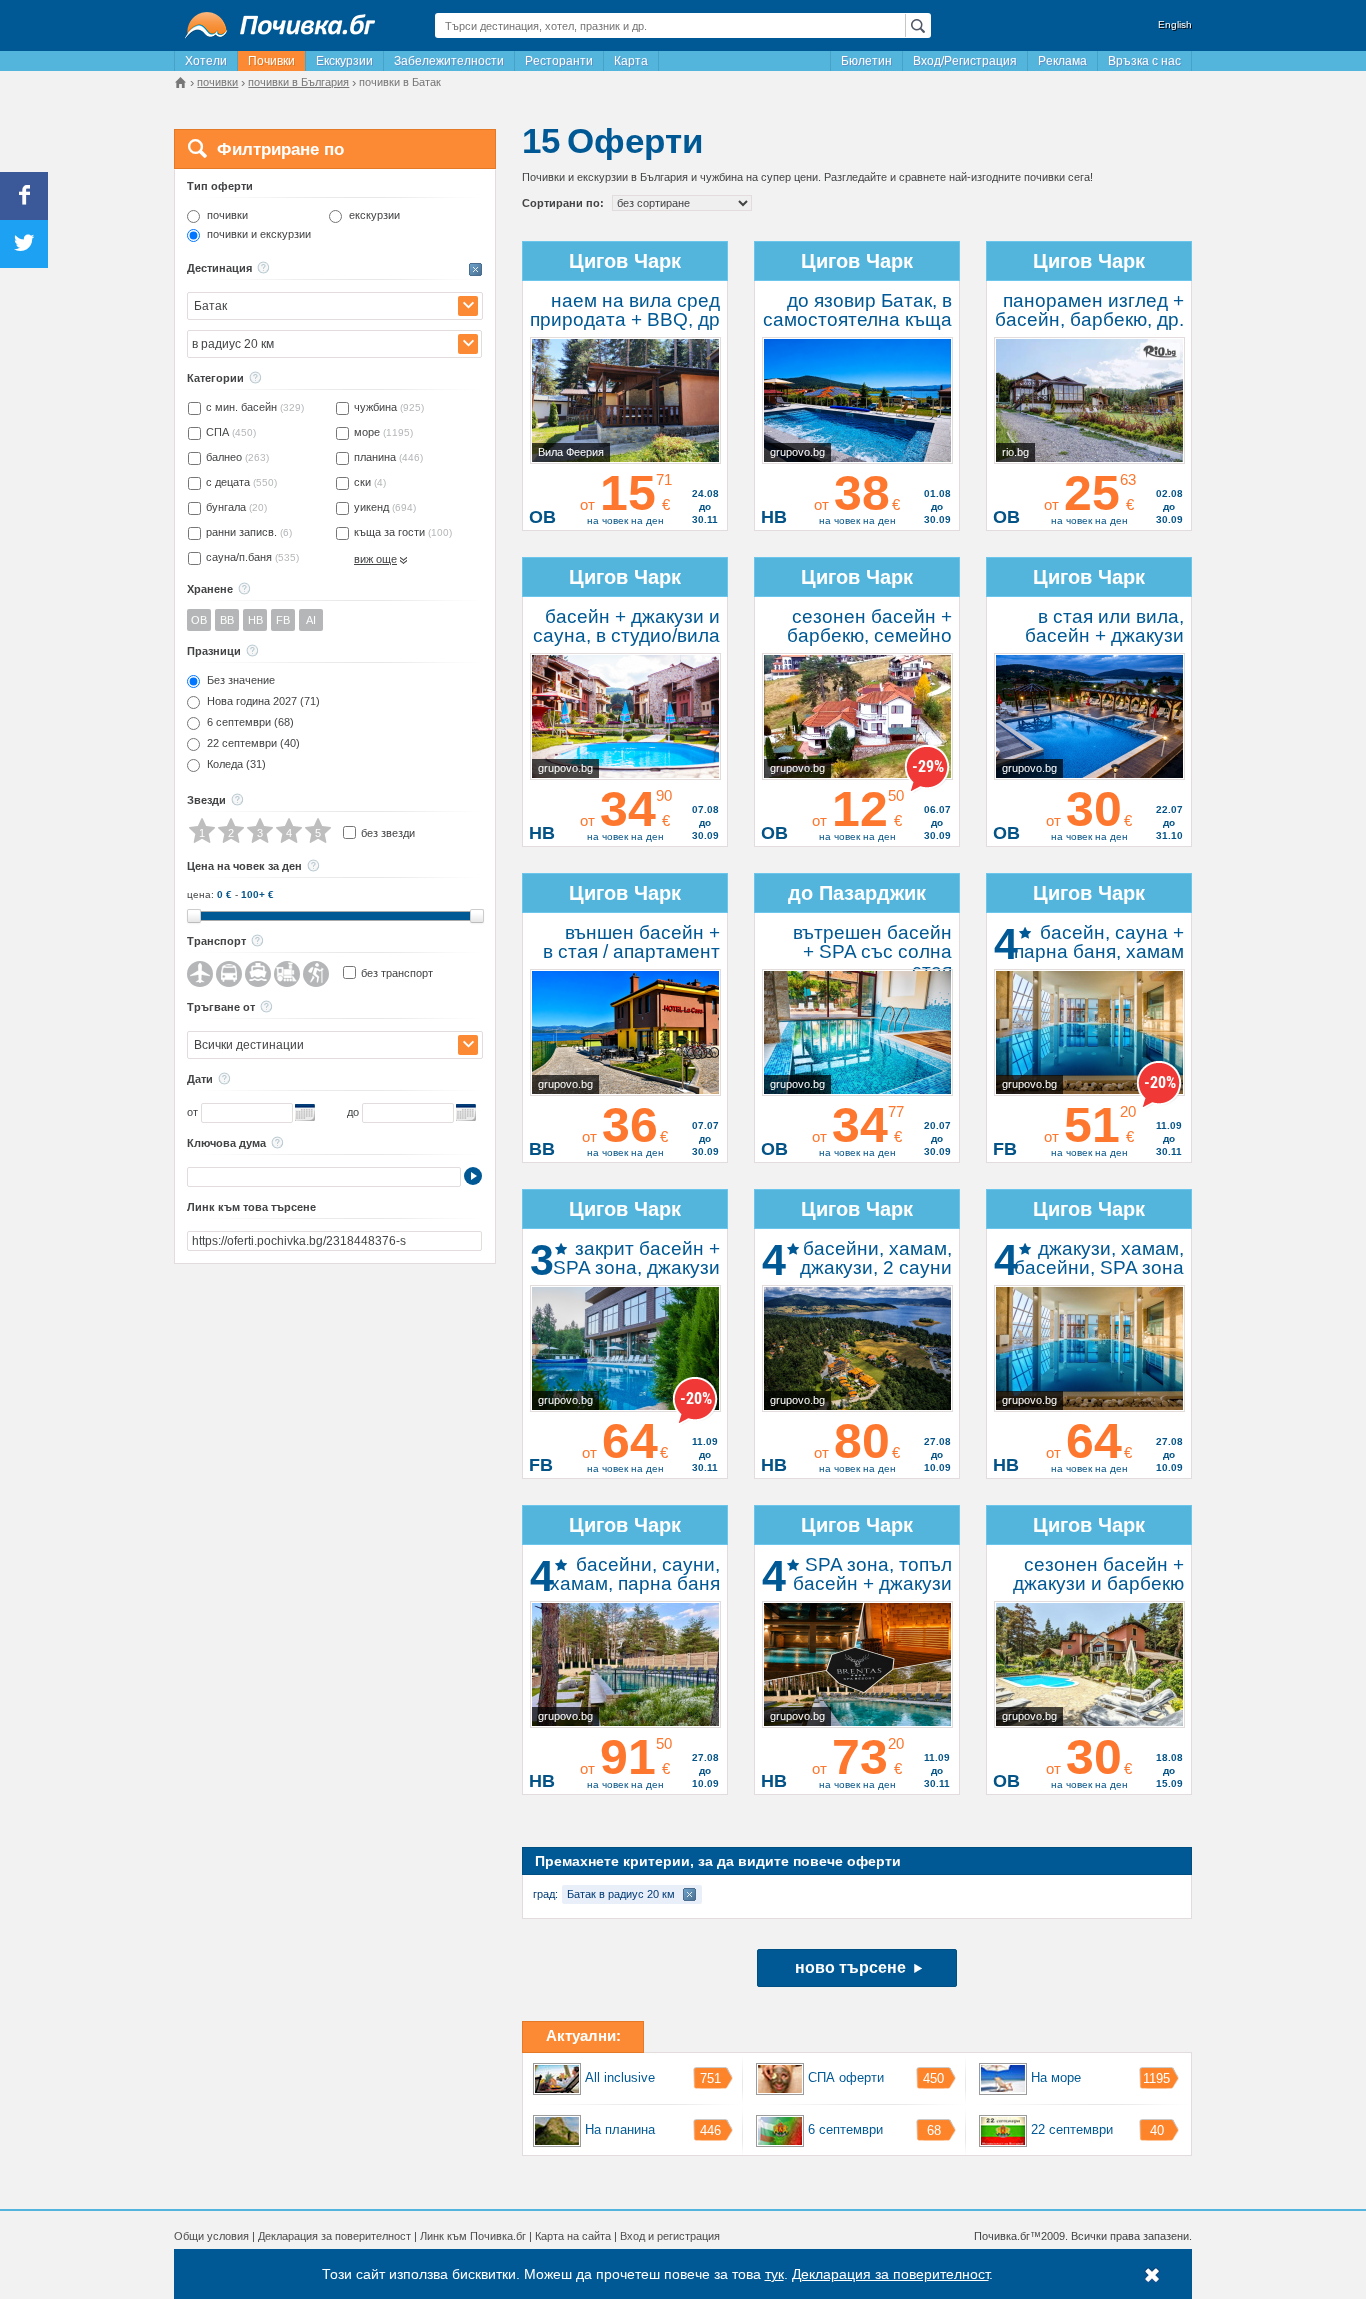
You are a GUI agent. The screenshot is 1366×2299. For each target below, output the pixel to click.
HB (255, 620)
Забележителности (449, 61)
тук (774, 2274)
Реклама (1062, 61)
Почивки (271, 61)
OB (199, 620)
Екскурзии (344, 61)
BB (227, 620)
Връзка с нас (1144, 61)
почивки (227, 215)
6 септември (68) (250, 722)
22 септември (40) (253, 743)
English (1175, 24)
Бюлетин (866, 61)
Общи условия (211, 2236)
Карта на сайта (573, 2236)
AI (311, 620)
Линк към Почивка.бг (473, 2236)
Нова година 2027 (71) (263, 701)
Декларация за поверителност (334, 2236)
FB (283, 620)
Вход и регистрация (670, 2236)
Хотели (206, 61)
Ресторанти (559, 61)
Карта (631, 61)
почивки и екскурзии (259, 234)
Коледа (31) (236, 764)
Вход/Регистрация (965, 61)
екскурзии (374, 215)
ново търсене (850, 1967)
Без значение (241, 680)
